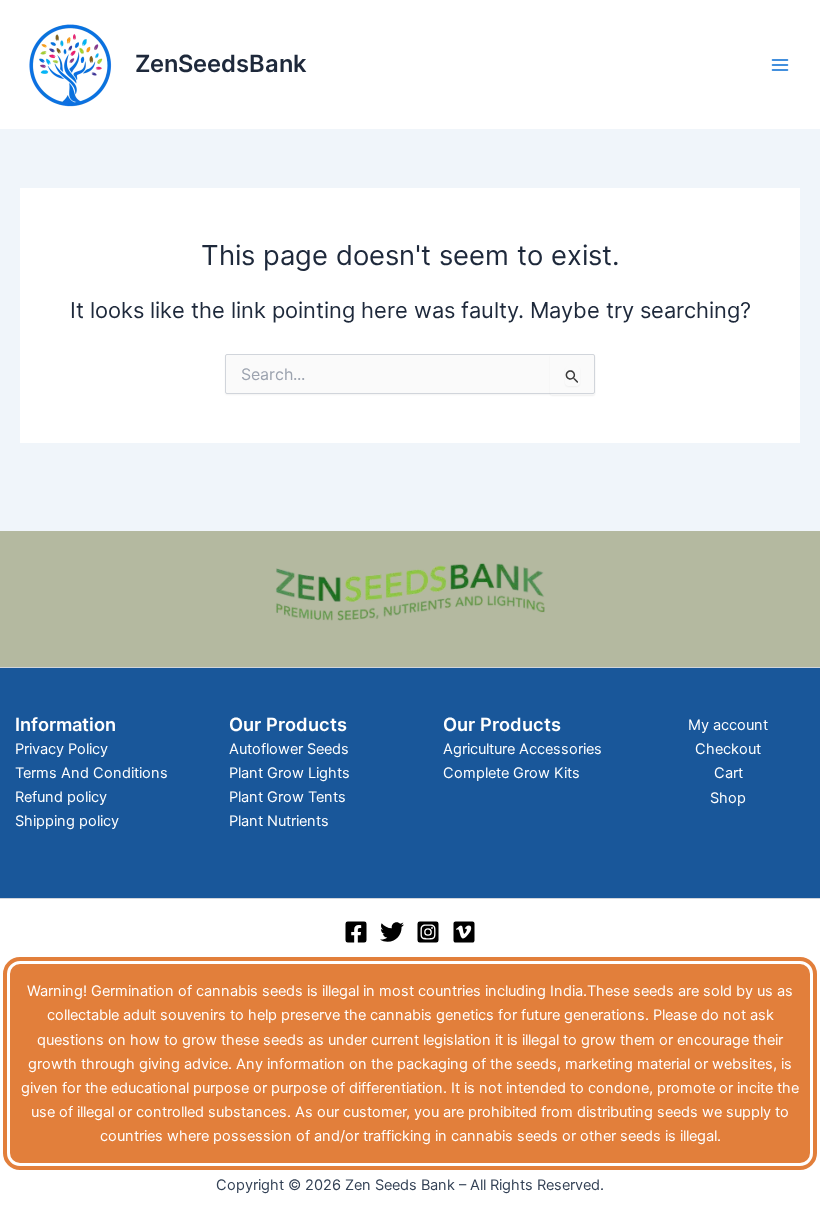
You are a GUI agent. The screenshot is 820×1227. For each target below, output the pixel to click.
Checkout (728, 749)
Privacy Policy (61, 749)
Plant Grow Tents (287, 797)
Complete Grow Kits (511, 773)
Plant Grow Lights (289, 773)
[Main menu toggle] (780, 64)
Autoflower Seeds (289, 749)
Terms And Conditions (91, 773)
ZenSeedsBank (220, 63)
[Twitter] (392, 932)
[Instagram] (428, 932)
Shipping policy (67, 821)
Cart (728, 773)
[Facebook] (356, 932)
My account (728, 725)
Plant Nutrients (279, 821)
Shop (728, 798)
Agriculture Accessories (522, 749)
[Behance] (464, 932)
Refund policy (61, 797)
